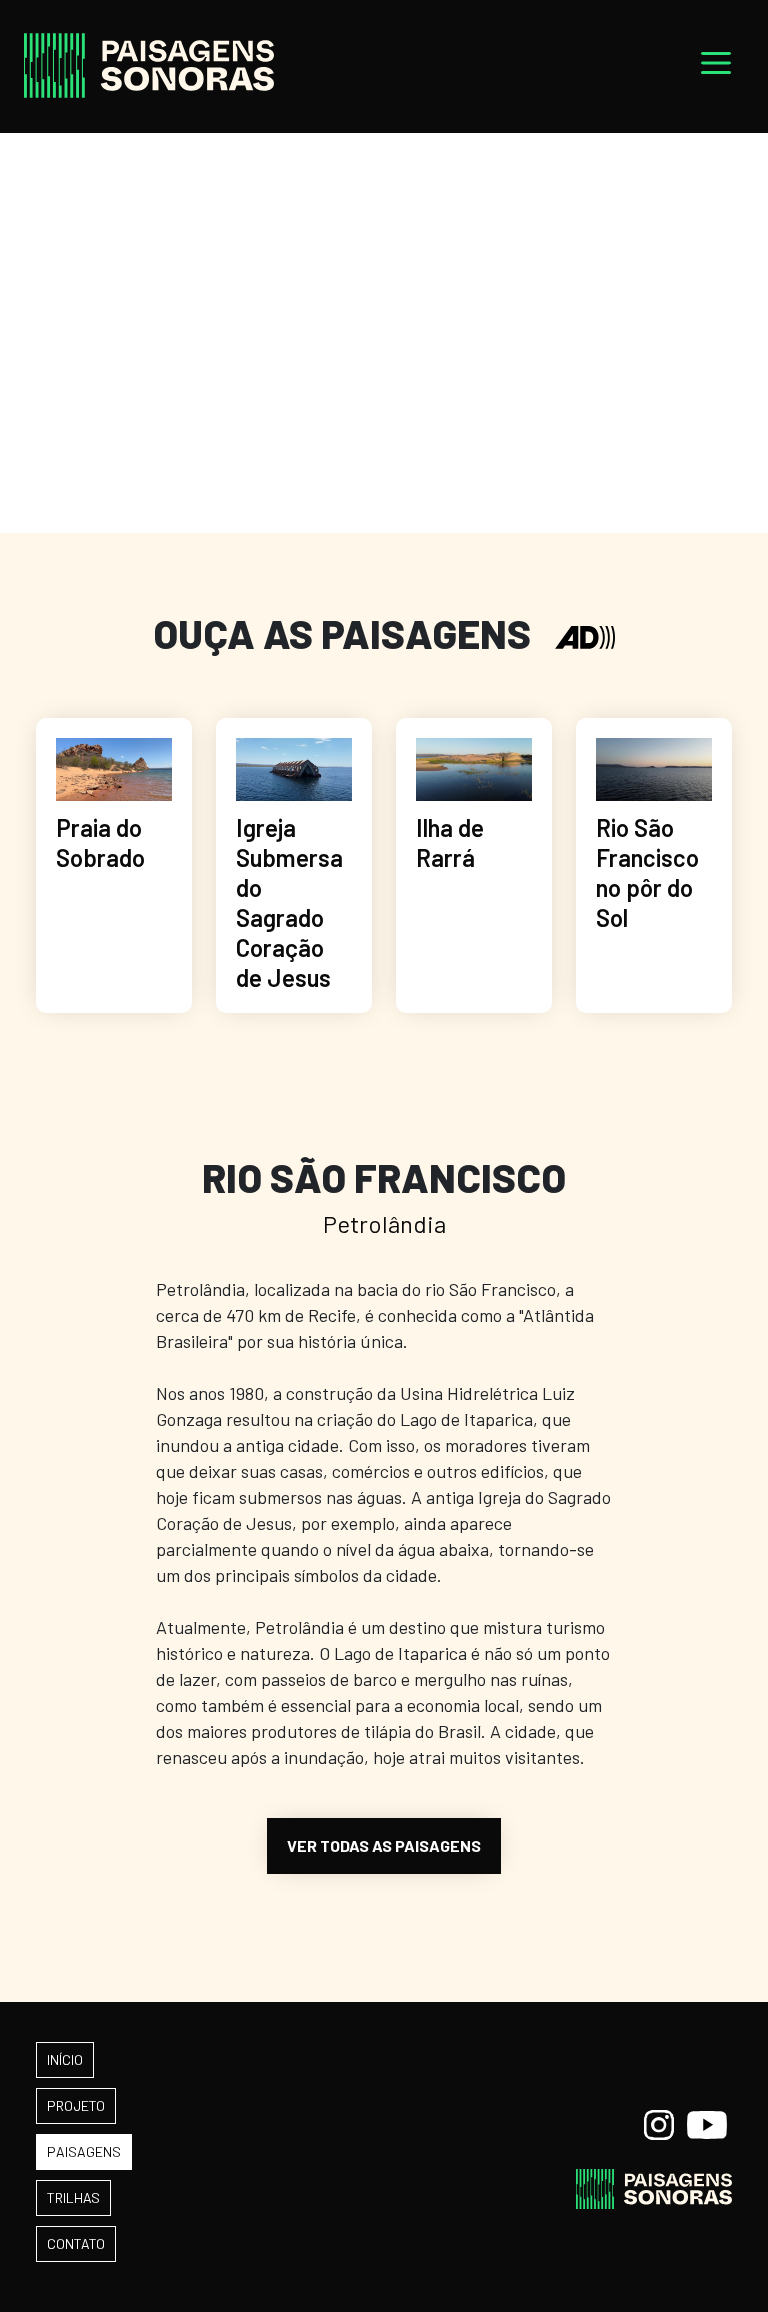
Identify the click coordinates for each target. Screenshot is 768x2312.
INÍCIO (65, 2059)
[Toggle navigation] (716, 67)
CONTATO (76, 2243)
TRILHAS (73, 2197)
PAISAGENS (84, 2151)
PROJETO (76, 2105)
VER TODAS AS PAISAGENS (384, 1845)
